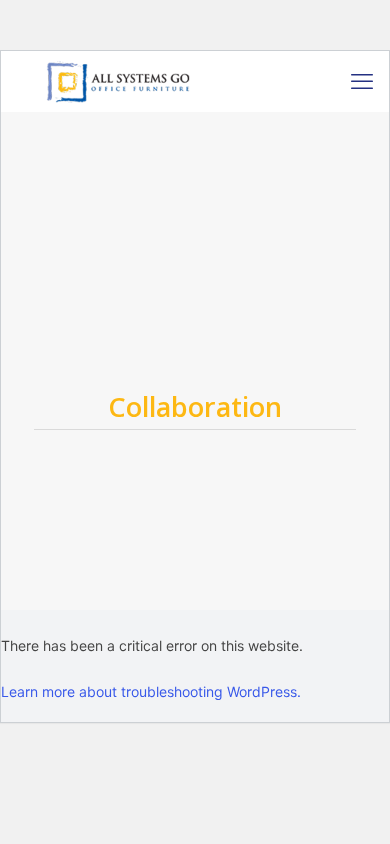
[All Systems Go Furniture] (118, 81)
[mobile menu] (362, 81)
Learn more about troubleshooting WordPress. (151, 691)
